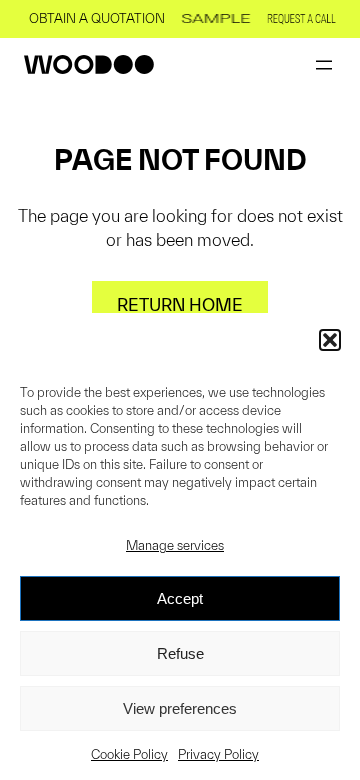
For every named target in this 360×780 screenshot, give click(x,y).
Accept (180, 598)
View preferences (180, 708)
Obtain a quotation (97, 18)
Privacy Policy (218, 754)
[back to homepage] (89, 64)
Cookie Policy (129, 754)
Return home (180, 304)
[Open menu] (324, 65)
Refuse (180, 653)
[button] (330, 340)
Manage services (175, 545)
